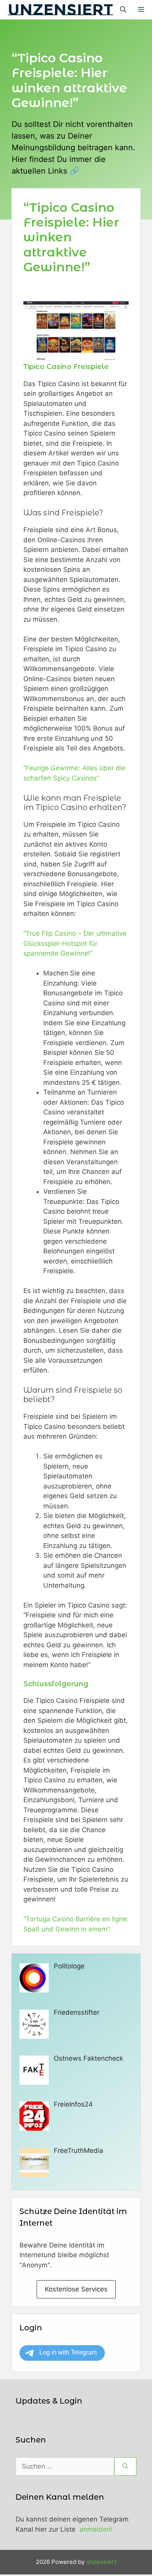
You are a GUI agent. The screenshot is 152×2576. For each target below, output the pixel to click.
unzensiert (60, 10)
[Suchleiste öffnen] (123, 10)
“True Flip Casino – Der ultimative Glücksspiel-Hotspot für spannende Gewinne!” (75, 943)
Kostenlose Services (76, 2289)
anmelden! (96, 2529)
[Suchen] (125, 2467)
